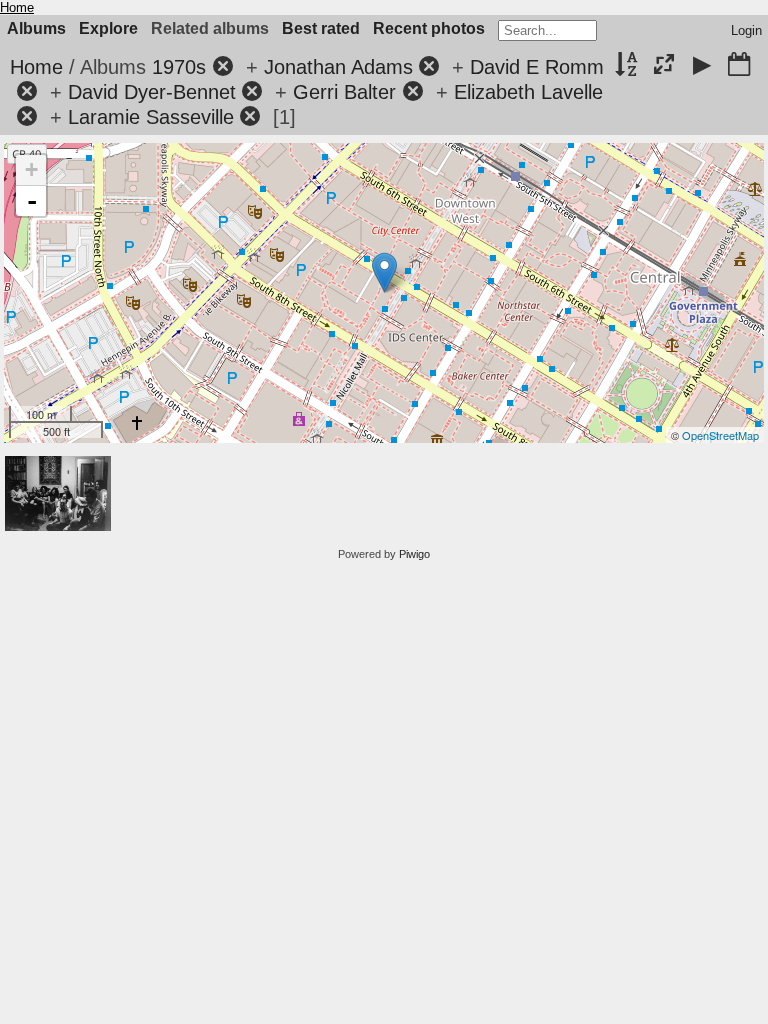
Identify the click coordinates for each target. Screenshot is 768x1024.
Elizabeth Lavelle (528, 92)
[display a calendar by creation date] (739, 66)
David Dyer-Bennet (152, 92)
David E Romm (537, 67)
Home (17, 7)
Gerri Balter (344, 92)
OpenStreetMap (720, 435)
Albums (36, 28)
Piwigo (414, 554)
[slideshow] (702, 66)
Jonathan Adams (338, 67)
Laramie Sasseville (151, 117)
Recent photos (429, 28)
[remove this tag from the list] (223, 67)
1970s (179, 67)
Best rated (321, 28)
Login (746, 30)
